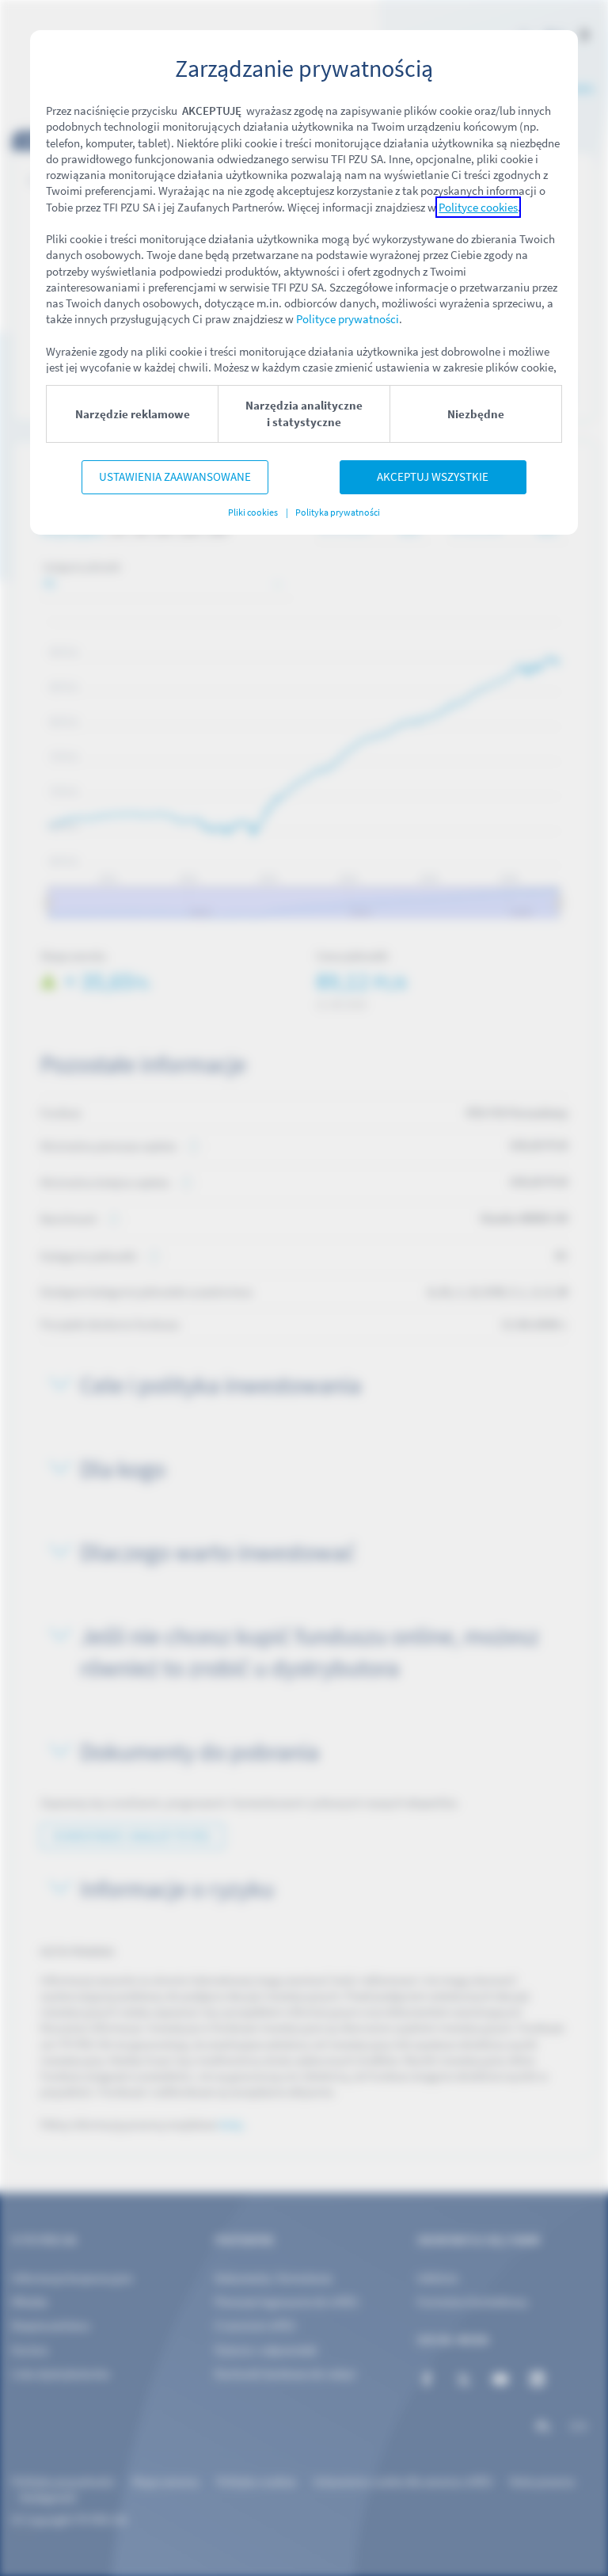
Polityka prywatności (337, 512)
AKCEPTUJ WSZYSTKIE (433, 476)
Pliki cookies (254, 512)
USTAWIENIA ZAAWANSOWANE (175, 476)
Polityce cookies (478, 207)
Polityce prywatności (348, 319)
